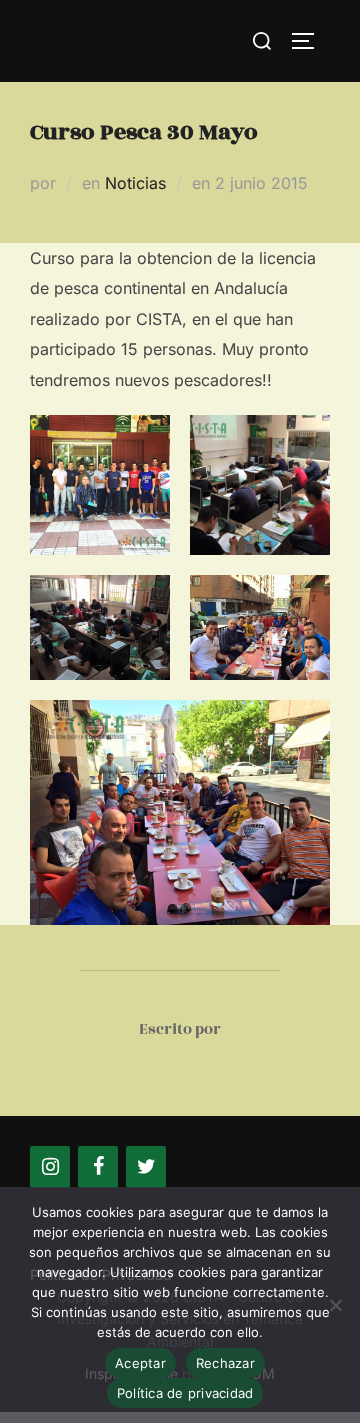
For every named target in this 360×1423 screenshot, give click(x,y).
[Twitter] (146, 1167)
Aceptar (140, 1363)
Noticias (135, 183)
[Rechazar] (335, 1305)
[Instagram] (50, 1167)
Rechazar (225, 1363)
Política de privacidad (185, 1393)
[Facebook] (98, 1167)
